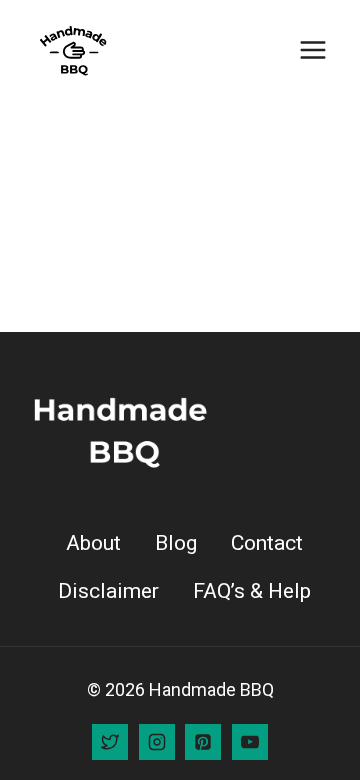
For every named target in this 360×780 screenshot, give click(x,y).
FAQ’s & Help (252, 591)
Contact (267, 543)
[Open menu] (312, 49)
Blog (176, 543)
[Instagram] (157, 742)
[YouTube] (250, 742)
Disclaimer (108, 591)
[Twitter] (110, 742)
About (93, 543)
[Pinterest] (203, 742)
